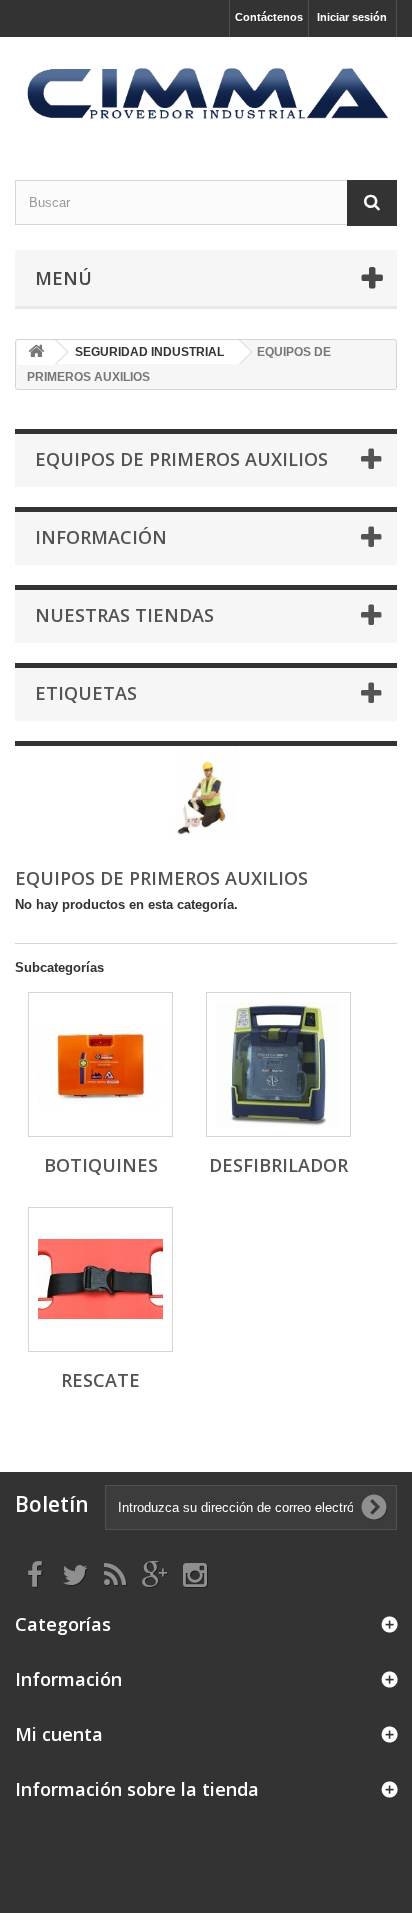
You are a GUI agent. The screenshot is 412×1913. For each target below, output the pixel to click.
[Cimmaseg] (206, 91)
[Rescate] (100, 1279)
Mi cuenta (59, 1734)
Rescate (100, 1380)
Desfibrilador (278, 1165)
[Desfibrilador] (278, 1064)
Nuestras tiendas (124, 615)
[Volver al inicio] (36, 352)
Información (101, 537)
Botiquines (101, 1165)
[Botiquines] (100, 1064)
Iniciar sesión (352, 17)
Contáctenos (269, 17)
